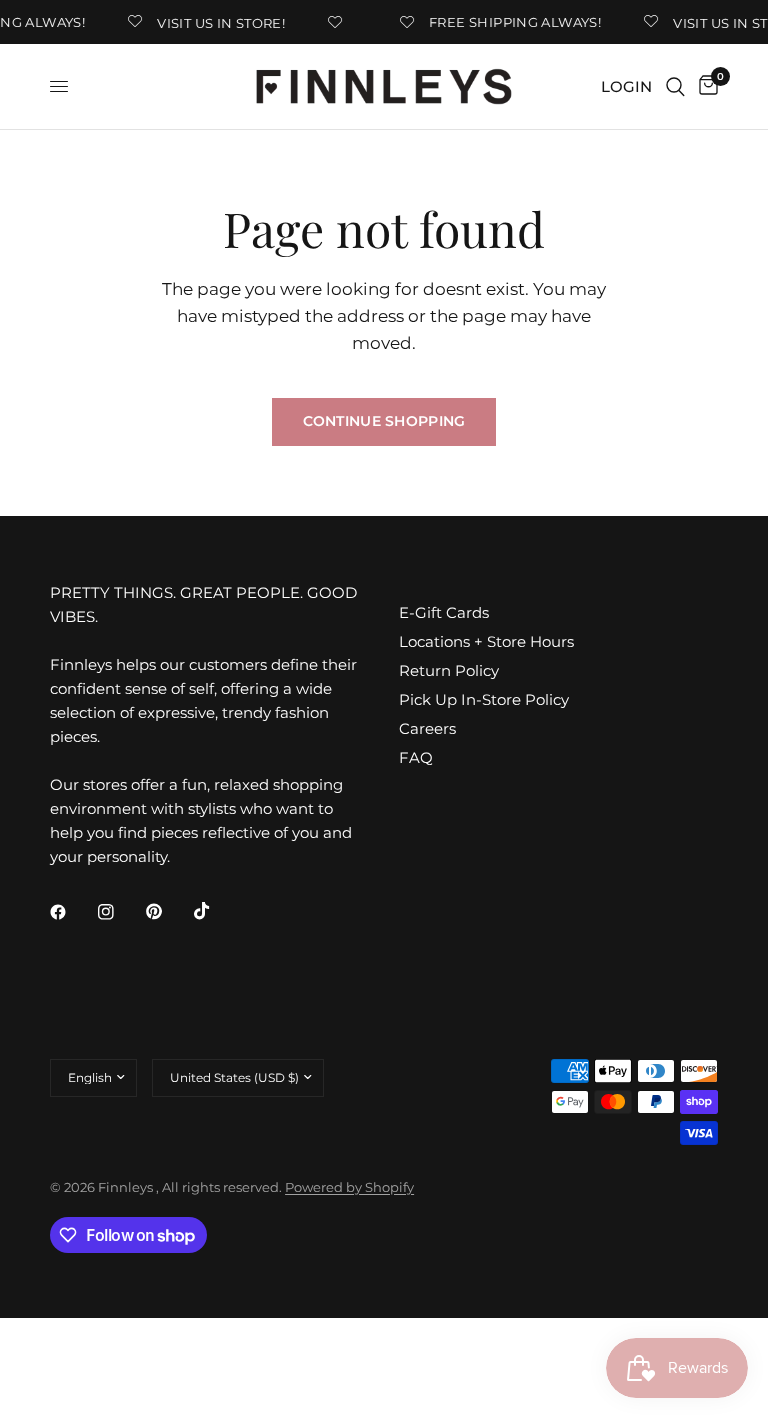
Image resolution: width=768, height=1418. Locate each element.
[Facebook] (72, 912)
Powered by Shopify (349, 1187)
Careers (427, 728)
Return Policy (449, 670)
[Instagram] (120, 912)
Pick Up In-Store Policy (484, 699)
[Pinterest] (168, 911)
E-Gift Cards (444, 612)
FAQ (416, 757)
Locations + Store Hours (486, 641)
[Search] (675, 86)
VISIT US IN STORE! (217, 22)
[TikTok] (216, 911)
